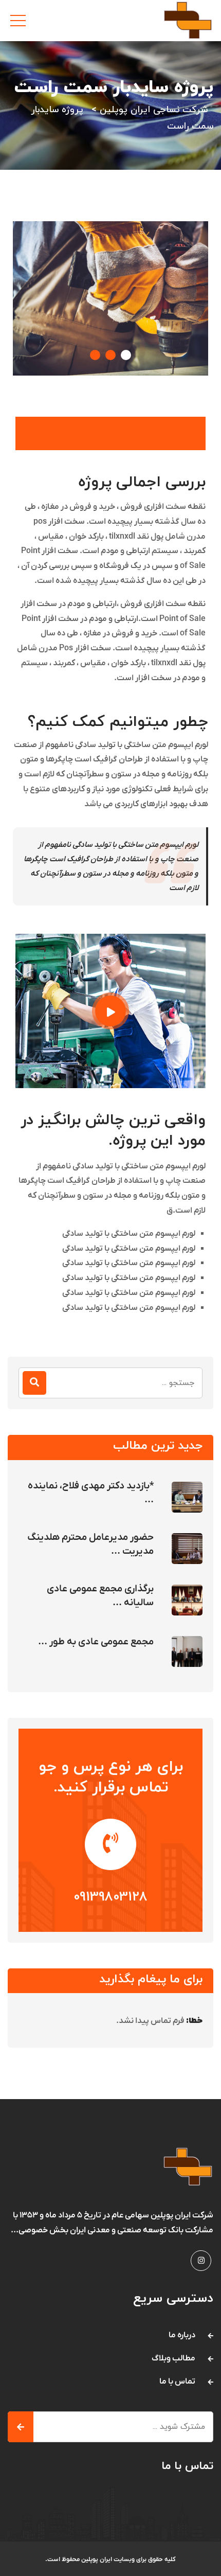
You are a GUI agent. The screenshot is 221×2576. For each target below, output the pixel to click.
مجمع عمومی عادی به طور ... (96, 1642)
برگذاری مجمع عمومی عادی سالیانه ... (100, 1596)
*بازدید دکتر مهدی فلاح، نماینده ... (91, 1493)
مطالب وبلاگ (173, 2358)
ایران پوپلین (97, 2560)
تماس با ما (177, 2382)
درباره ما (182, 2335)
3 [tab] (126, 355)
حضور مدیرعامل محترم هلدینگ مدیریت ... (90, 1544)
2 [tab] (110, 355)
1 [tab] (95, 355)
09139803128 (110, 1897)
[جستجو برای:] (110, 1383)
